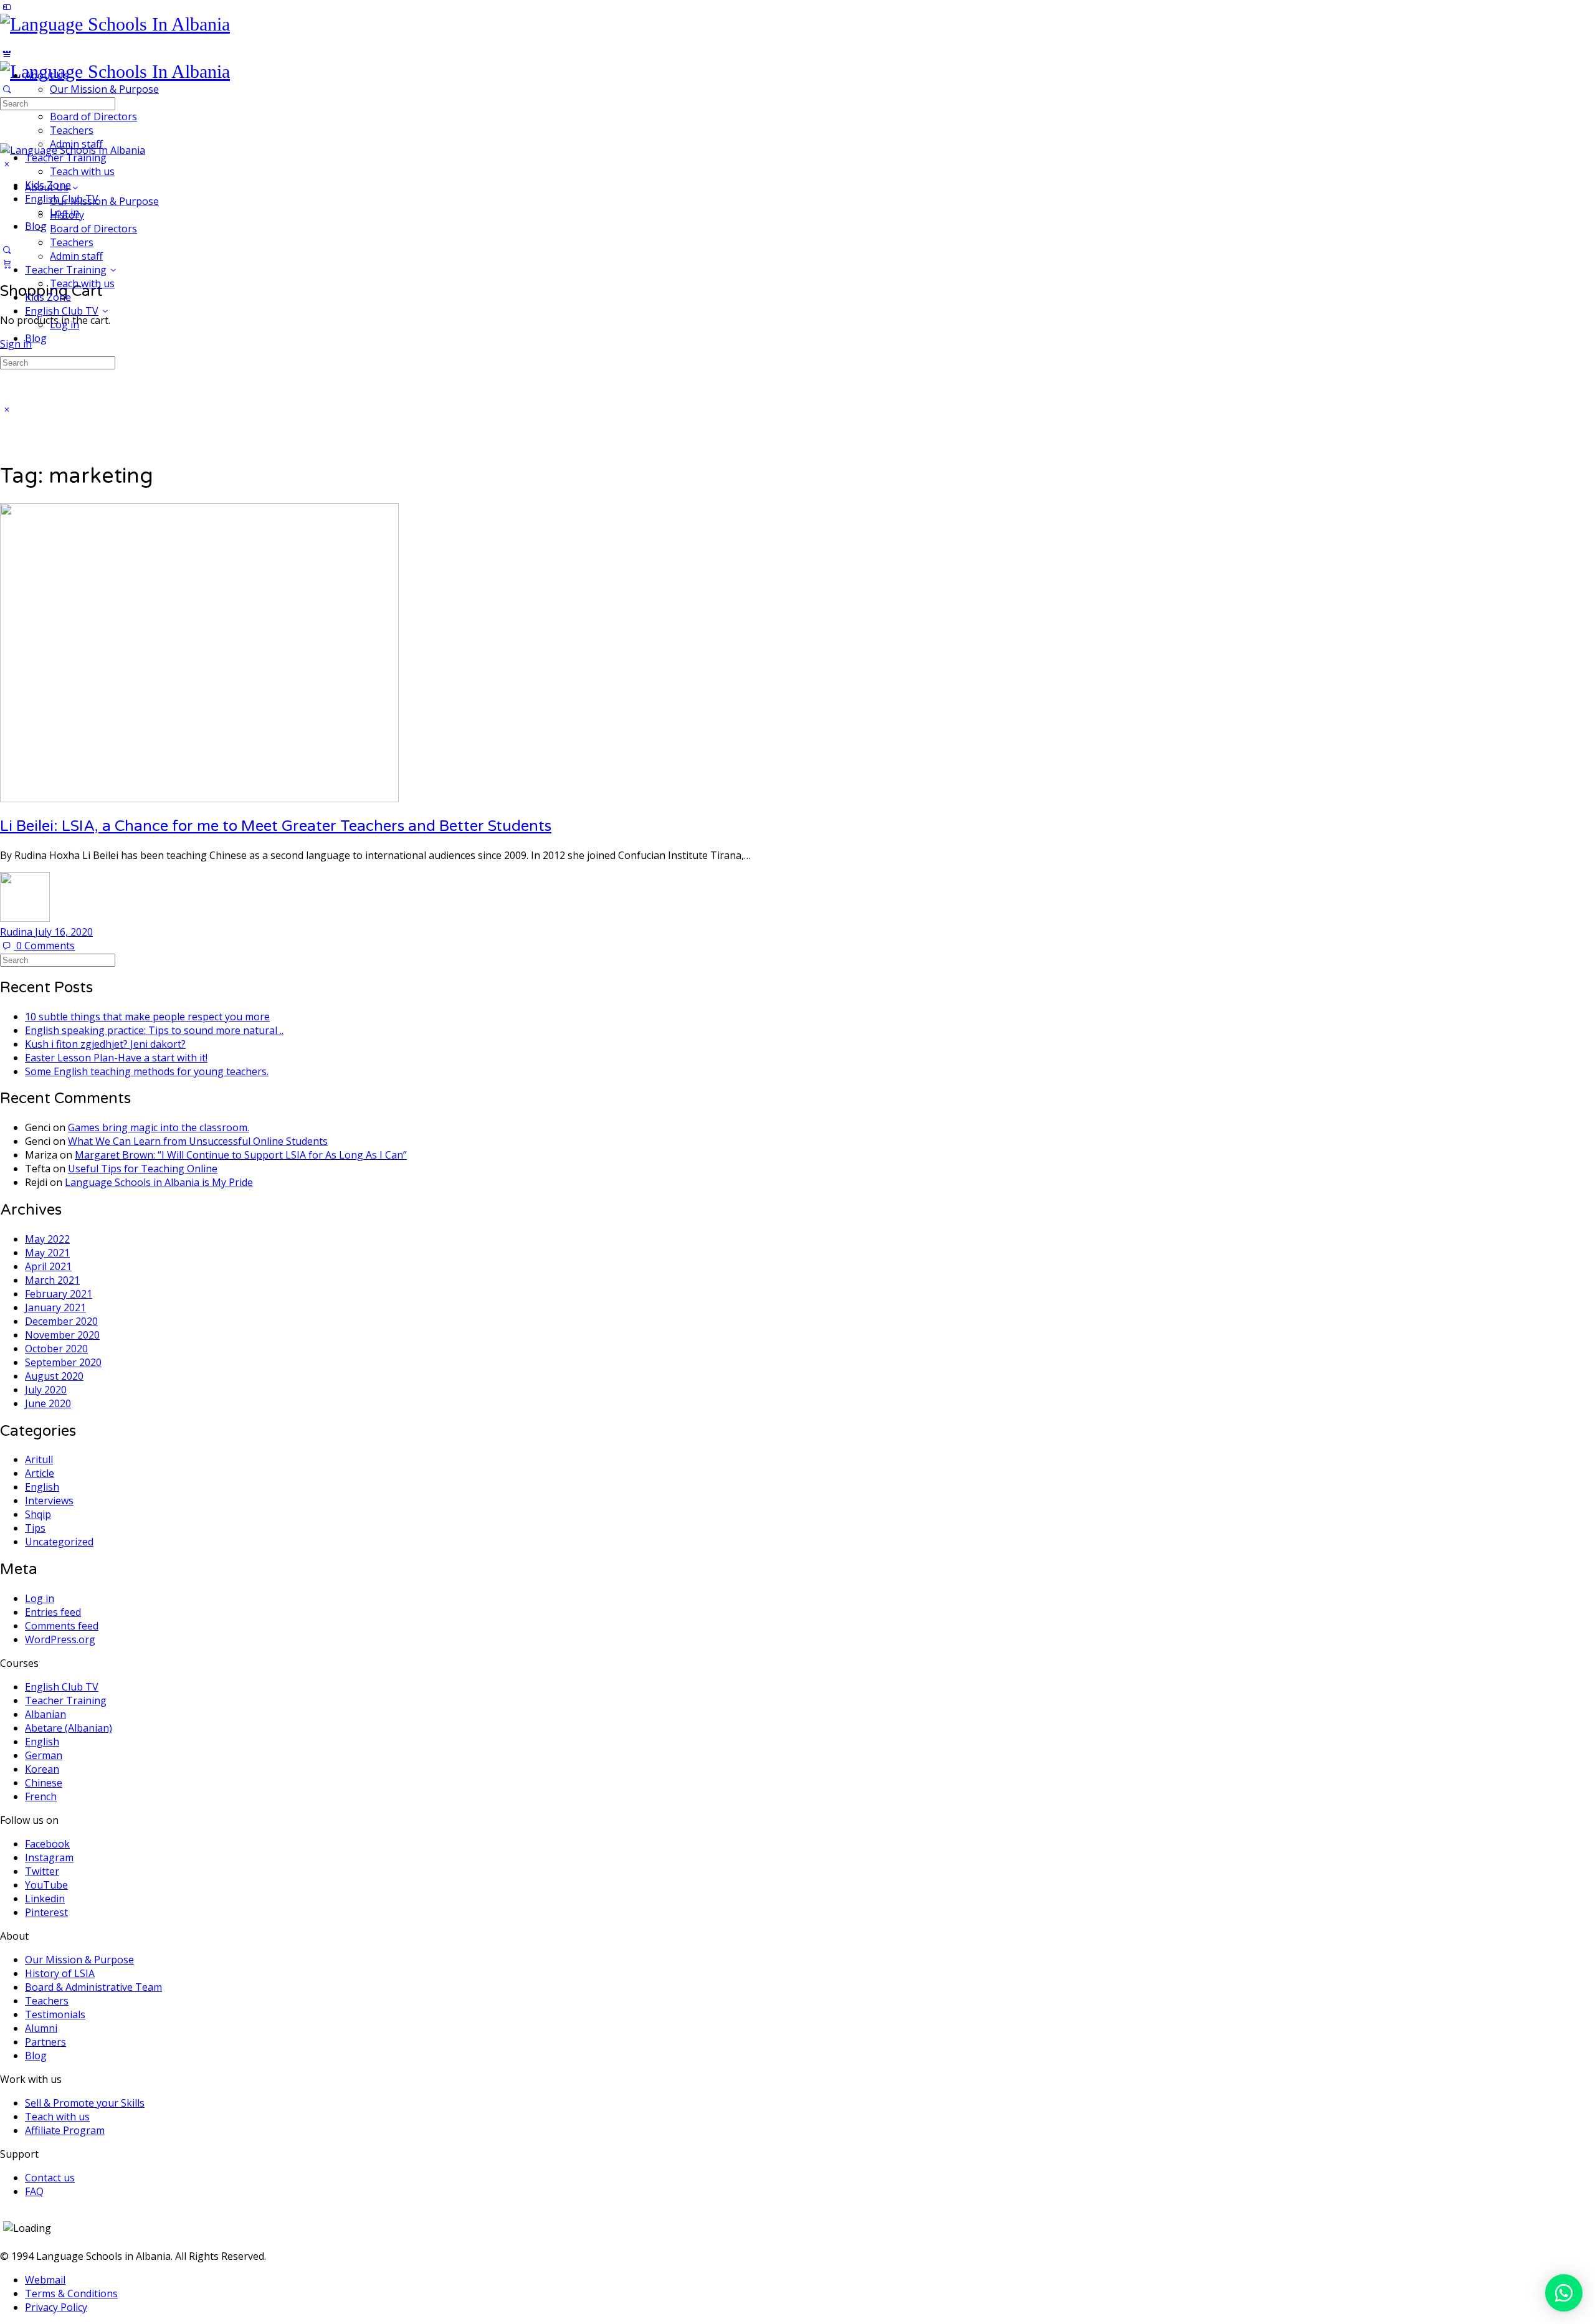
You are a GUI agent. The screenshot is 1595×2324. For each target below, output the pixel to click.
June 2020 (48, 1403)
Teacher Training (66, 270)
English (42, 1487)
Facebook (47, 1844)
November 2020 (62, 1335)
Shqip (38, 1514)
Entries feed (53, 1612)
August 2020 (54, 1376)
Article (40, 1473)
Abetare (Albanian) (69, 1728)
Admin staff (76, 256)
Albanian (45, 1714)
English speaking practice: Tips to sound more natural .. (154, 1030)
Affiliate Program (65, 2130)
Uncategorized (59, 1542)
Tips (35, 1528)
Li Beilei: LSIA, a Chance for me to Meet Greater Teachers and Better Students (276, 826)
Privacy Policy (56, 2307)
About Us (47, 187)
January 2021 (55, 1307)
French (41, 1796)
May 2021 (47, 1253)
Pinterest (46, 1912)
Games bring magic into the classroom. (159, 1127)
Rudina (17, 932)
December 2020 (61, 1321)
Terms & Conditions (71, 2293)
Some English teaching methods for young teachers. (147, 1071)
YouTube (46, 1885)
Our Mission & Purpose (104, 201)
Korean (42, 1769)
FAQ (34, 2191)
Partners (45, 2042)
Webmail (45, 2280)
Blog (36, 338)
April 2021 (48, 1266)
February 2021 (59, 1294)
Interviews (49, 1501)
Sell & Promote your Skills (85, 2103)
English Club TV (62, 311)
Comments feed (62, 1626)
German (44, 1755)
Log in (64, 325)
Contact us (50, 2178)
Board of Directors (93, 229)
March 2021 (52, 1280)
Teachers (72, 242)
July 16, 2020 (64, 932)
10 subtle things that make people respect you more (147, 1017)
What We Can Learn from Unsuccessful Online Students (198, 1141)
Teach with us (82, 283)
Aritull (39, 1459)
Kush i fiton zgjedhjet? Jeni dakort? (105, 1044)
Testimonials (55, 2014)
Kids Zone (48, 297)
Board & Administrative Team (93, 1987)
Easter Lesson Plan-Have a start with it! (116, 1058)
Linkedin (45, 1899)
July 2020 (46, 1390)
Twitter (42, 1871)
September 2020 (63, 1362)
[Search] (7, 250)
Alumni (41, 2028)
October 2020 (56, 1349)
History (67, 215)
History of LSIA (60, 1973)
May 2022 (47, 1239)
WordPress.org (60, 1639)
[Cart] (7, 263)
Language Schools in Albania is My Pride (159, 1182)
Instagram (49, 1857)
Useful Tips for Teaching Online (143, 1169)
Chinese (44, 1783)
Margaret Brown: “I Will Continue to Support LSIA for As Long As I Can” (241, 1155)
